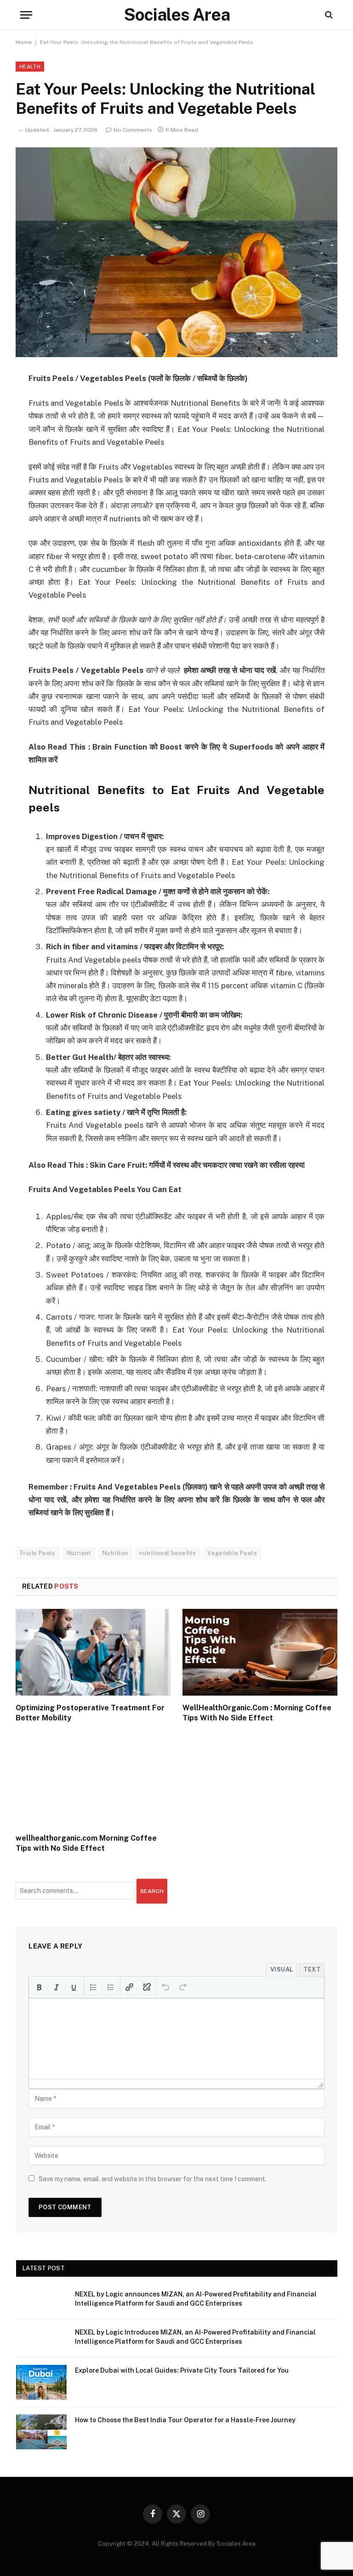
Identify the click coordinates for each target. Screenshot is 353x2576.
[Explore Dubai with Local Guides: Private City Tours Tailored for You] (41, 2382)
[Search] (328, 15)
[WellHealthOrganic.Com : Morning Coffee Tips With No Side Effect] (260, 1652)
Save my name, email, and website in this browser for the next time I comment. (153, 2179)
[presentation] (39, 1987)
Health (30, 67)
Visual (282, 1969)
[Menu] (26, 15)
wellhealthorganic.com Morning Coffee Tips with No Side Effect (86, 1843)
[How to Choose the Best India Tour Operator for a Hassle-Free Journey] (41, 2432)
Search (152, 1891)
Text (312, 1969)
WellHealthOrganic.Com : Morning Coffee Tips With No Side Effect (257, 1713)
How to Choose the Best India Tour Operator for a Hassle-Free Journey (185, 2420)
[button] (39, 1987)
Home (24, 42)
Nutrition (115, 1553)
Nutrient (79, 1553)
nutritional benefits (168, 1553)
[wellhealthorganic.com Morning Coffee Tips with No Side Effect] (93, 1783)
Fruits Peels (38, 1553)
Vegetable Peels (232, 1553)
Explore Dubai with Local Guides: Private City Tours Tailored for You (182, 2370)
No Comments (133, 130)
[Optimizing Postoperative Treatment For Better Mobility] (93, 1652)
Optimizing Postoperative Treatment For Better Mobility (90, 1713)
